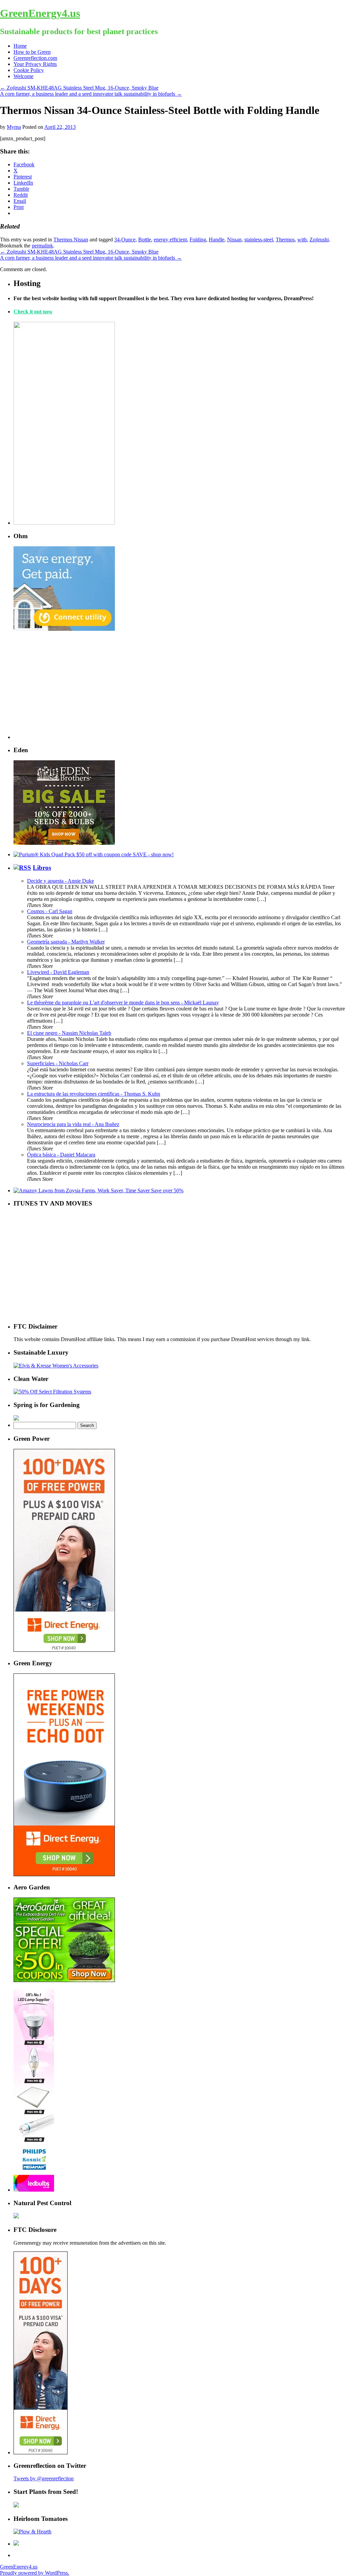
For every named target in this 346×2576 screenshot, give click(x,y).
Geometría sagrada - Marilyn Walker (66, 942)
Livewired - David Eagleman (58, 972)
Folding (198, 240)
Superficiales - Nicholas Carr (58, 1063)
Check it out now (33, 312)
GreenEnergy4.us (40, 13)
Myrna (14, 127)
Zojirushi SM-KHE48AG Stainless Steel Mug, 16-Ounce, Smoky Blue (79, 88)
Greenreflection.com (35, 58)
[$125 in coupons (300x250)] (64, 1980)
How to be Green (32, 52)
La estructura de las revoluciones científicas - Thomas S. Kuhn (94, 1094)
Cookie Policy (29, 70)
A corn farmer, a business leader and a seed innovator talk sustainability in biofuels (91, 94)
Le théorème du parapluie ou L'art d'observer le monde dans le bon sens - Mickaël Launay (123, 1003)
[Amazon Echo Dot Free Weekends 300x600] (64, 1874)
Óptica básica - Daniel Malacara (61, 1155)
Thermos (285, 240)
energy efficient (170, 240)
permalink (42, 246)
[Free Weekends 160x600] (41, 2452)
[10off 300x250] (64, 843)
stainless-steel (259, 240)
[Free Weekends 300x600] (64, 1650)
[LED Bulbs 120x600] (34, 2190)
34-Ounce (125, 240)
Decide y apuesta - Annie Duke (60, 881)
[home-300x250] (64, 629)
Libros (42, 868)
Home (20, 46)
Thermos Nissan (71, 240)
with (302, 240)
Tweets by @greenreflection (44, 2478)
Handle (217, 240)
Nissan (234, 240)
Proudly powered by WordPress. (35, 2573)
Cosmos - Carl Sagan (50, 911)
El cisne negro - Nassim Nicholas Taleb (69, 1033)
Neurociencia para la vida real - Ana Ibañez (73, 1124)
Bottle (145, 240)
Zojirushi (319, 240)
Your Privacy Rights (35, 64)
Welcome (23, 76)
